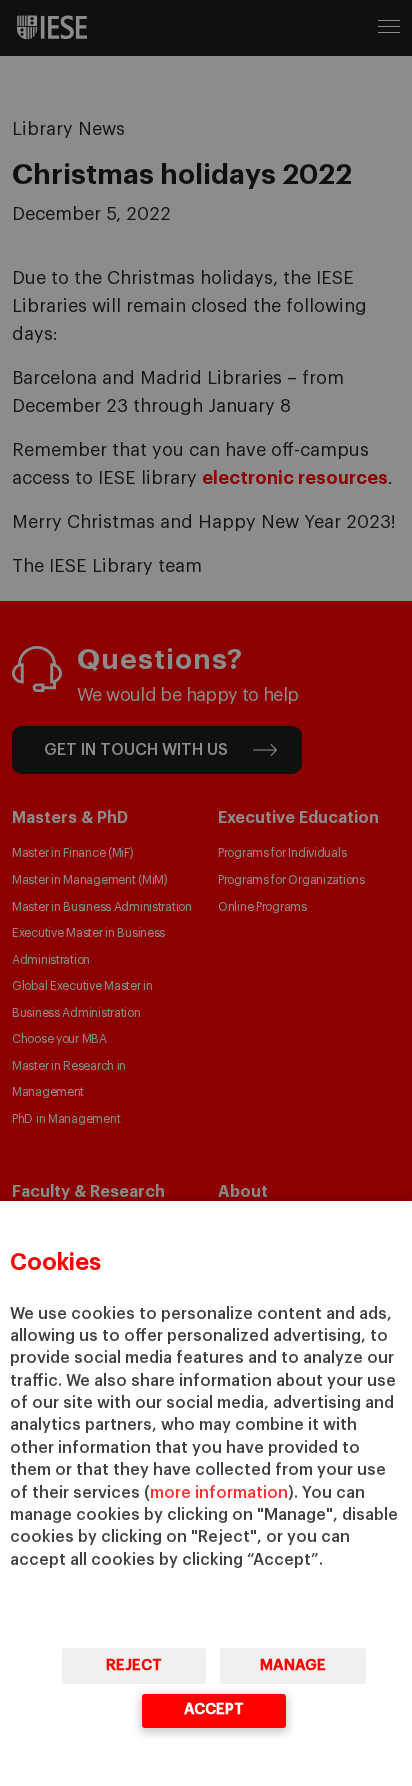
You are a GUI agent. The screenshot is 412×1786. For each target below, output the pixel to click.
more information (219, 1493)
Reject (134, 1665)
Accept (214, 1709)
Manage (293, 1665)
